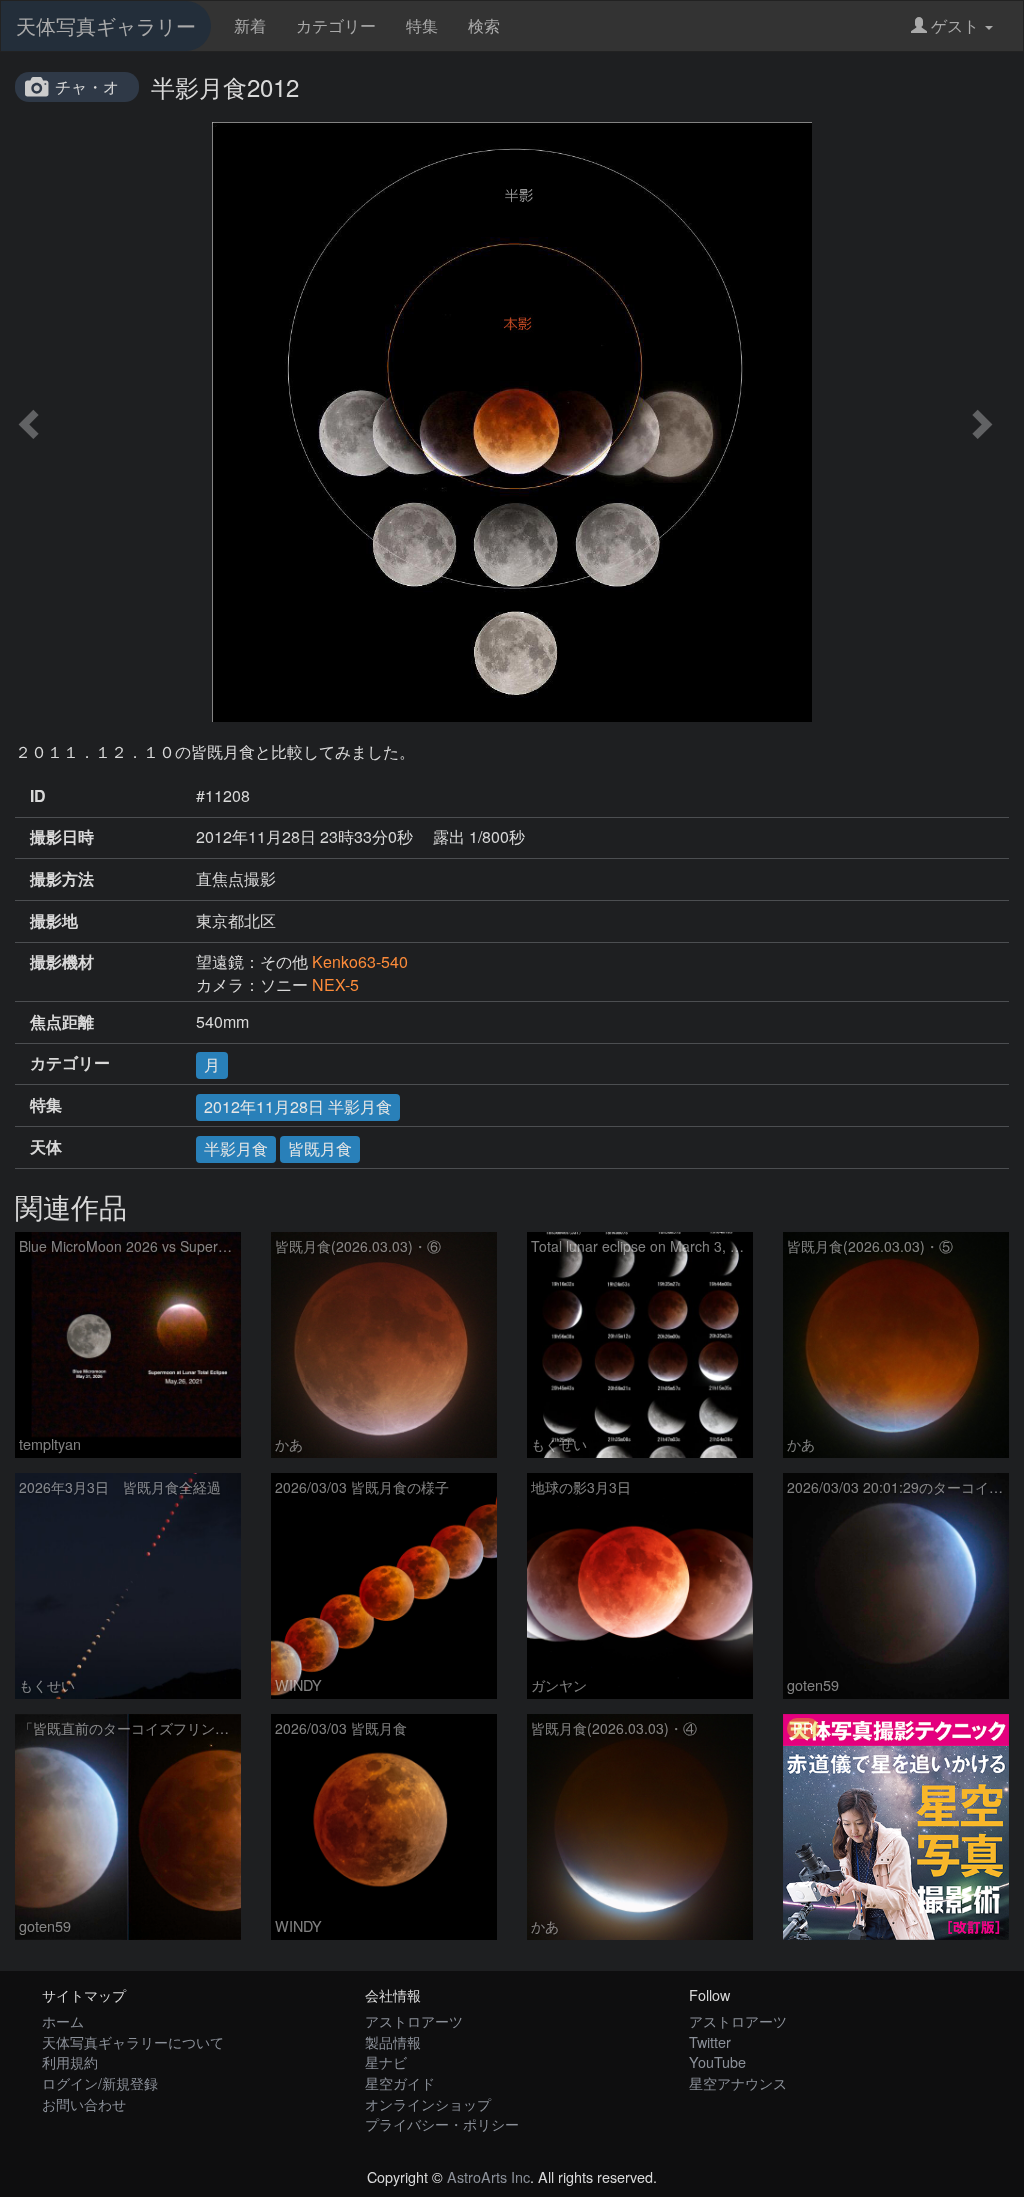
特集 (422, 25)
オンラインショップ (428, 2103)
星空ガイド (400, 2082)
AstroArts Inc (488, 2176)
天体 (46, 1147)
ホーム (63, 2020)
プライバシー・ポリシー (442, 2123)
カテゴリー (336, 25)
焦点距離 (62, 1022)
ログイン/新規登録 (100, 2082)
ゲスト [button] (955, 25)
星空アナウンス (738, 2082)
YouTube (717, 2061)
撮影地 (54, 921)
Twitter (710, 2041)
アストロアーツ (414, 2020)
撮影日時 (62, 837)
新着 (250, 25)
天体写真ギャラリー (106, 25)
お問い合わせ (84, 2103)
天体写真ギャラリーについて (133, 2041)
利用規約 (70, 2061)
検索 (484, 25)
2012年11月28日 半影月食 (298, 1106)
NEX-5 (335, 984)
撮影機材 (62, 962)
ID (38, 796)
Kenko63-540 (360, 961)
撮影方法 (62, 879)
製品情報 (393, 2041)
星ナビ (386, 2061)
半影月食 (236, 1148)
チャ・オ (87, 86)
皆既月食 (320, 1148)
